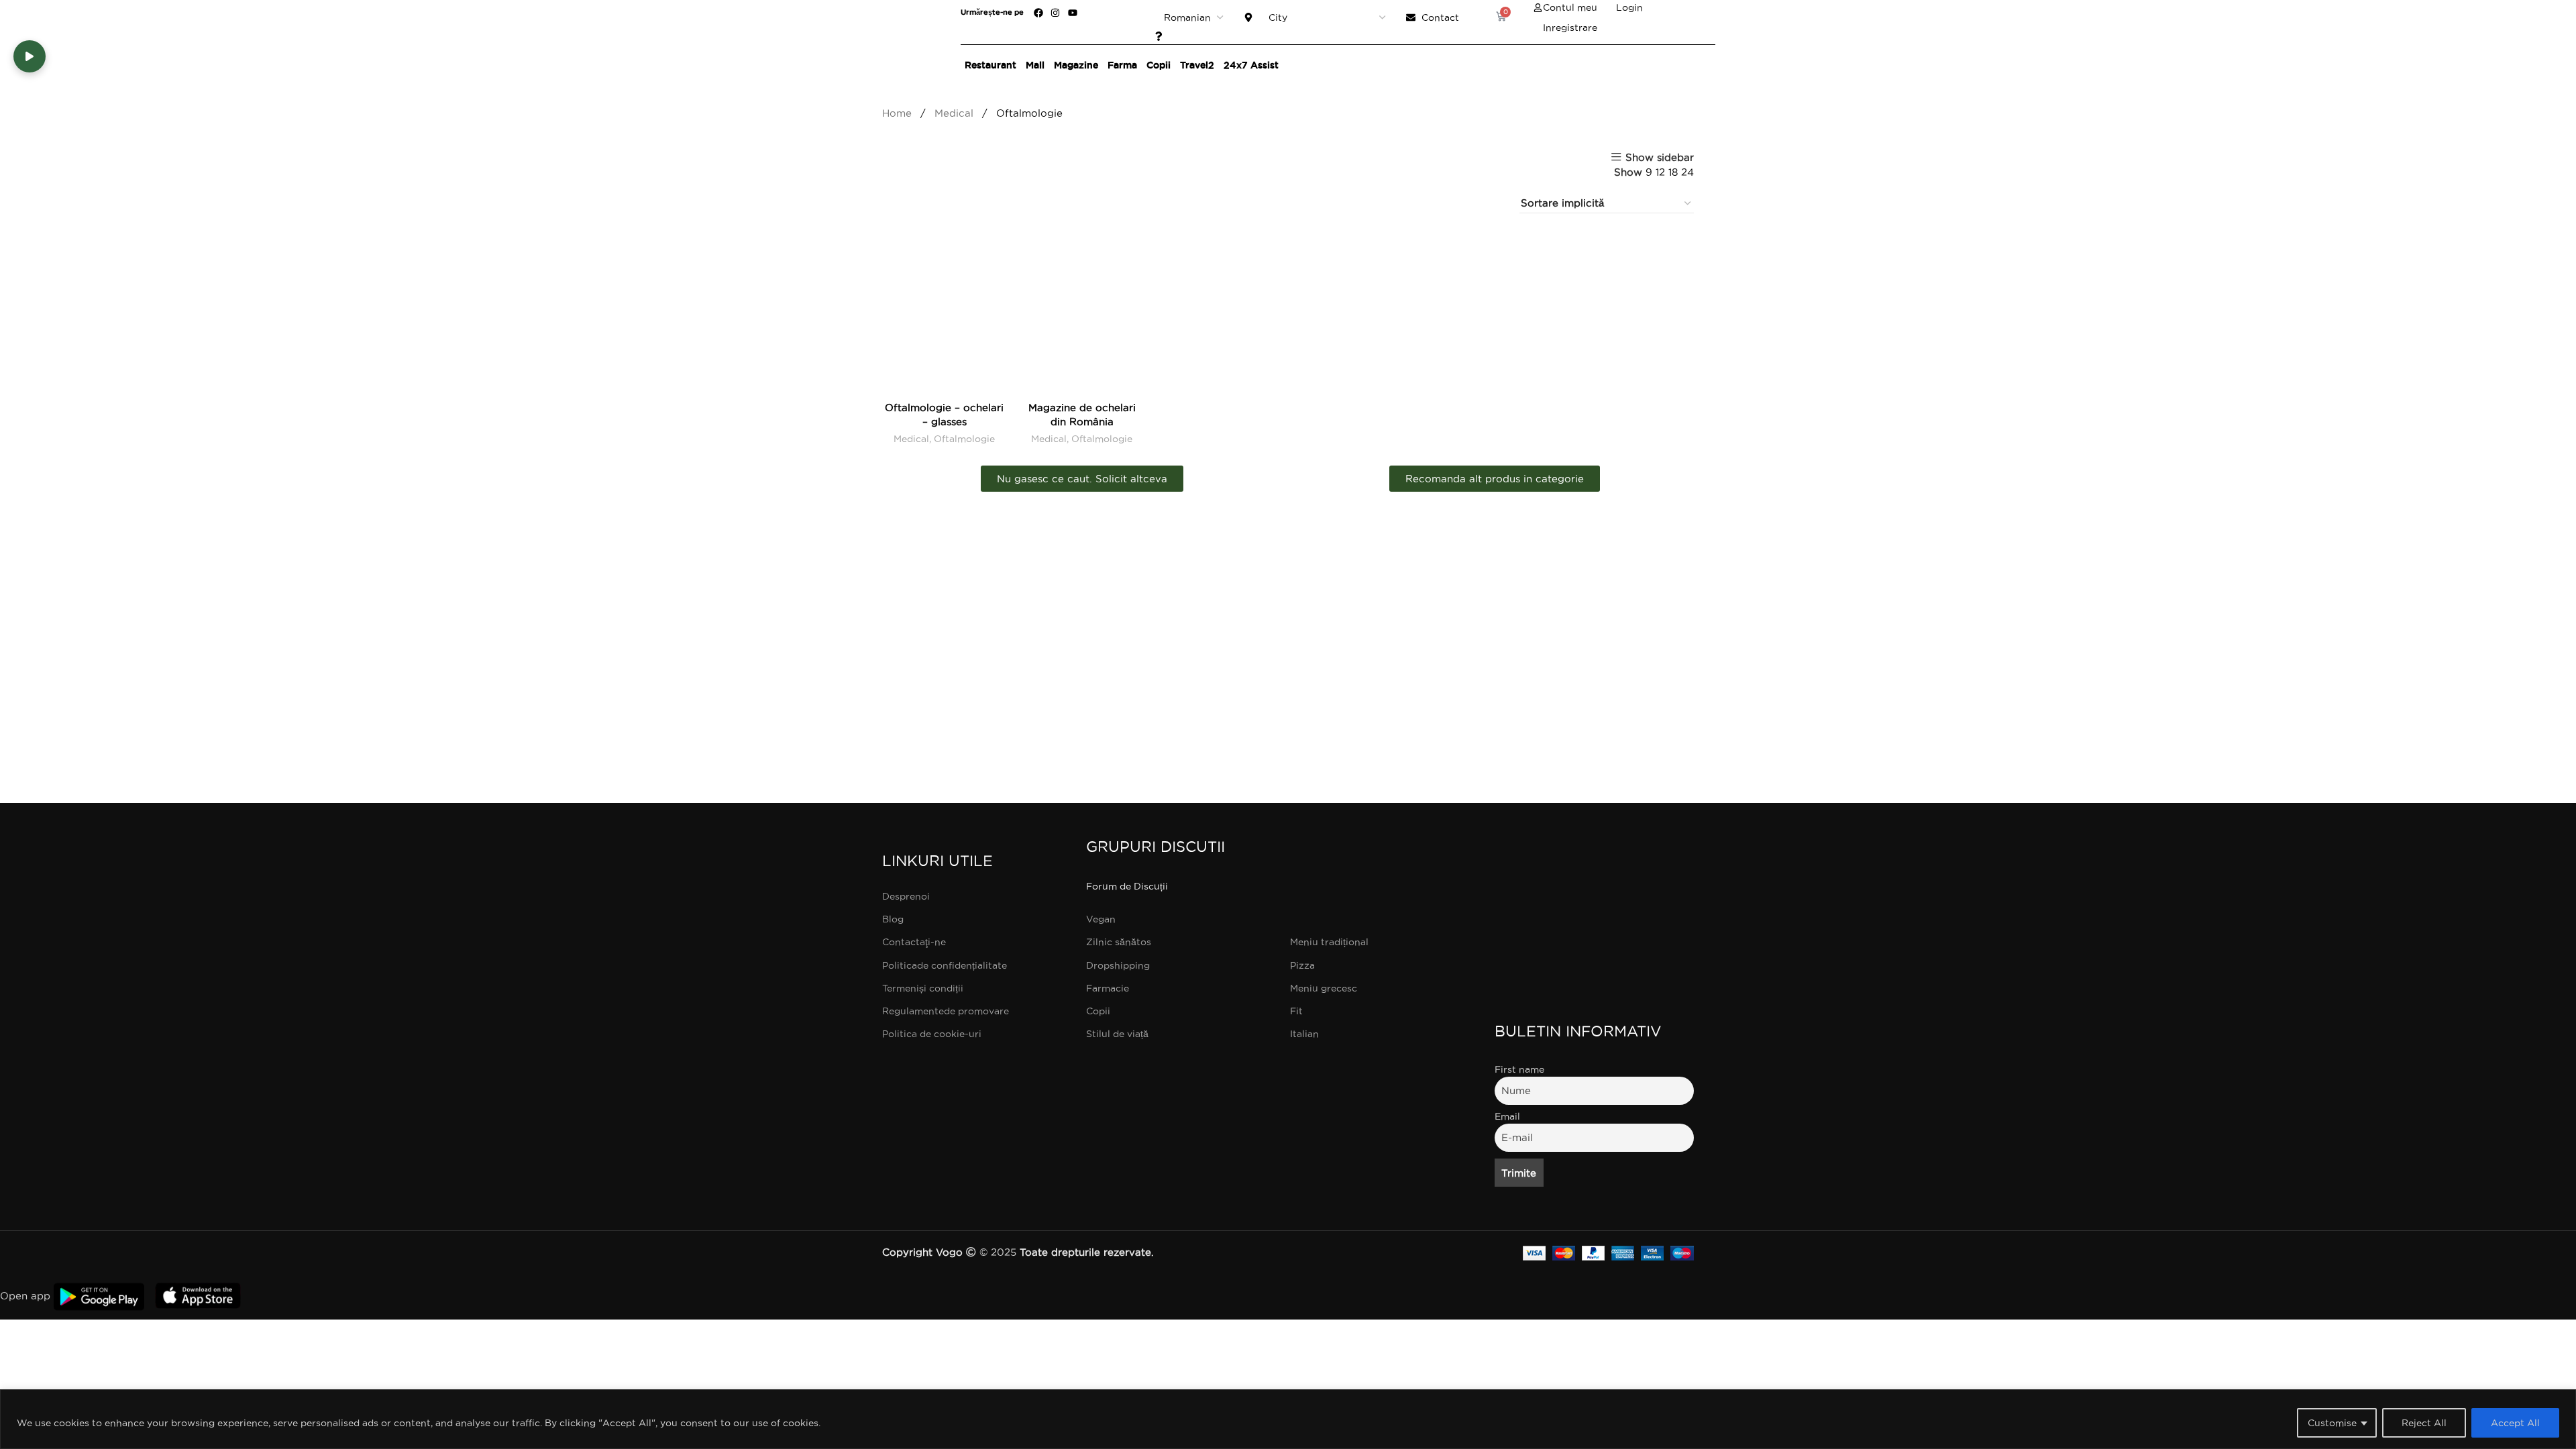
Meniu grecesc (1324, 988)
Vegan (1101, 919)
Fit (1296, 1011)
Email (1507, 1116)
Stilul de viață (1117, 1034)
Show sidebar (1660, 157)
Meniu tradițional (1329, 942)
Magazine (1076, 65)
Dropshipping (1118, 965)
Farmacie (1108, 988)
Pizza (1302, 965)
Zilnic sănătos (1119, 942)
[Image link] (1595, 885)
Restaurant (990, 65)
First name (1519, 1069)
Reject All (2424, 1423)
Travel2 (1197, 65)
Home (899, 113)
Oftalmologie (964, 439)
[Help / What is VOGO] (1162, 36)
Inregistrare (1570, 28)
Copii (1159, 65)
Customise (2332, 1423)
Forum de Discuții (1127, 886)
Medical (956, 113)
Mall (1035, 65)
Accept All (2515, 1423)
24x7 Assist (1251, 65)
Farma (1122, 65)
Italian (1304, 1034)
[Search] (1702, 65)
